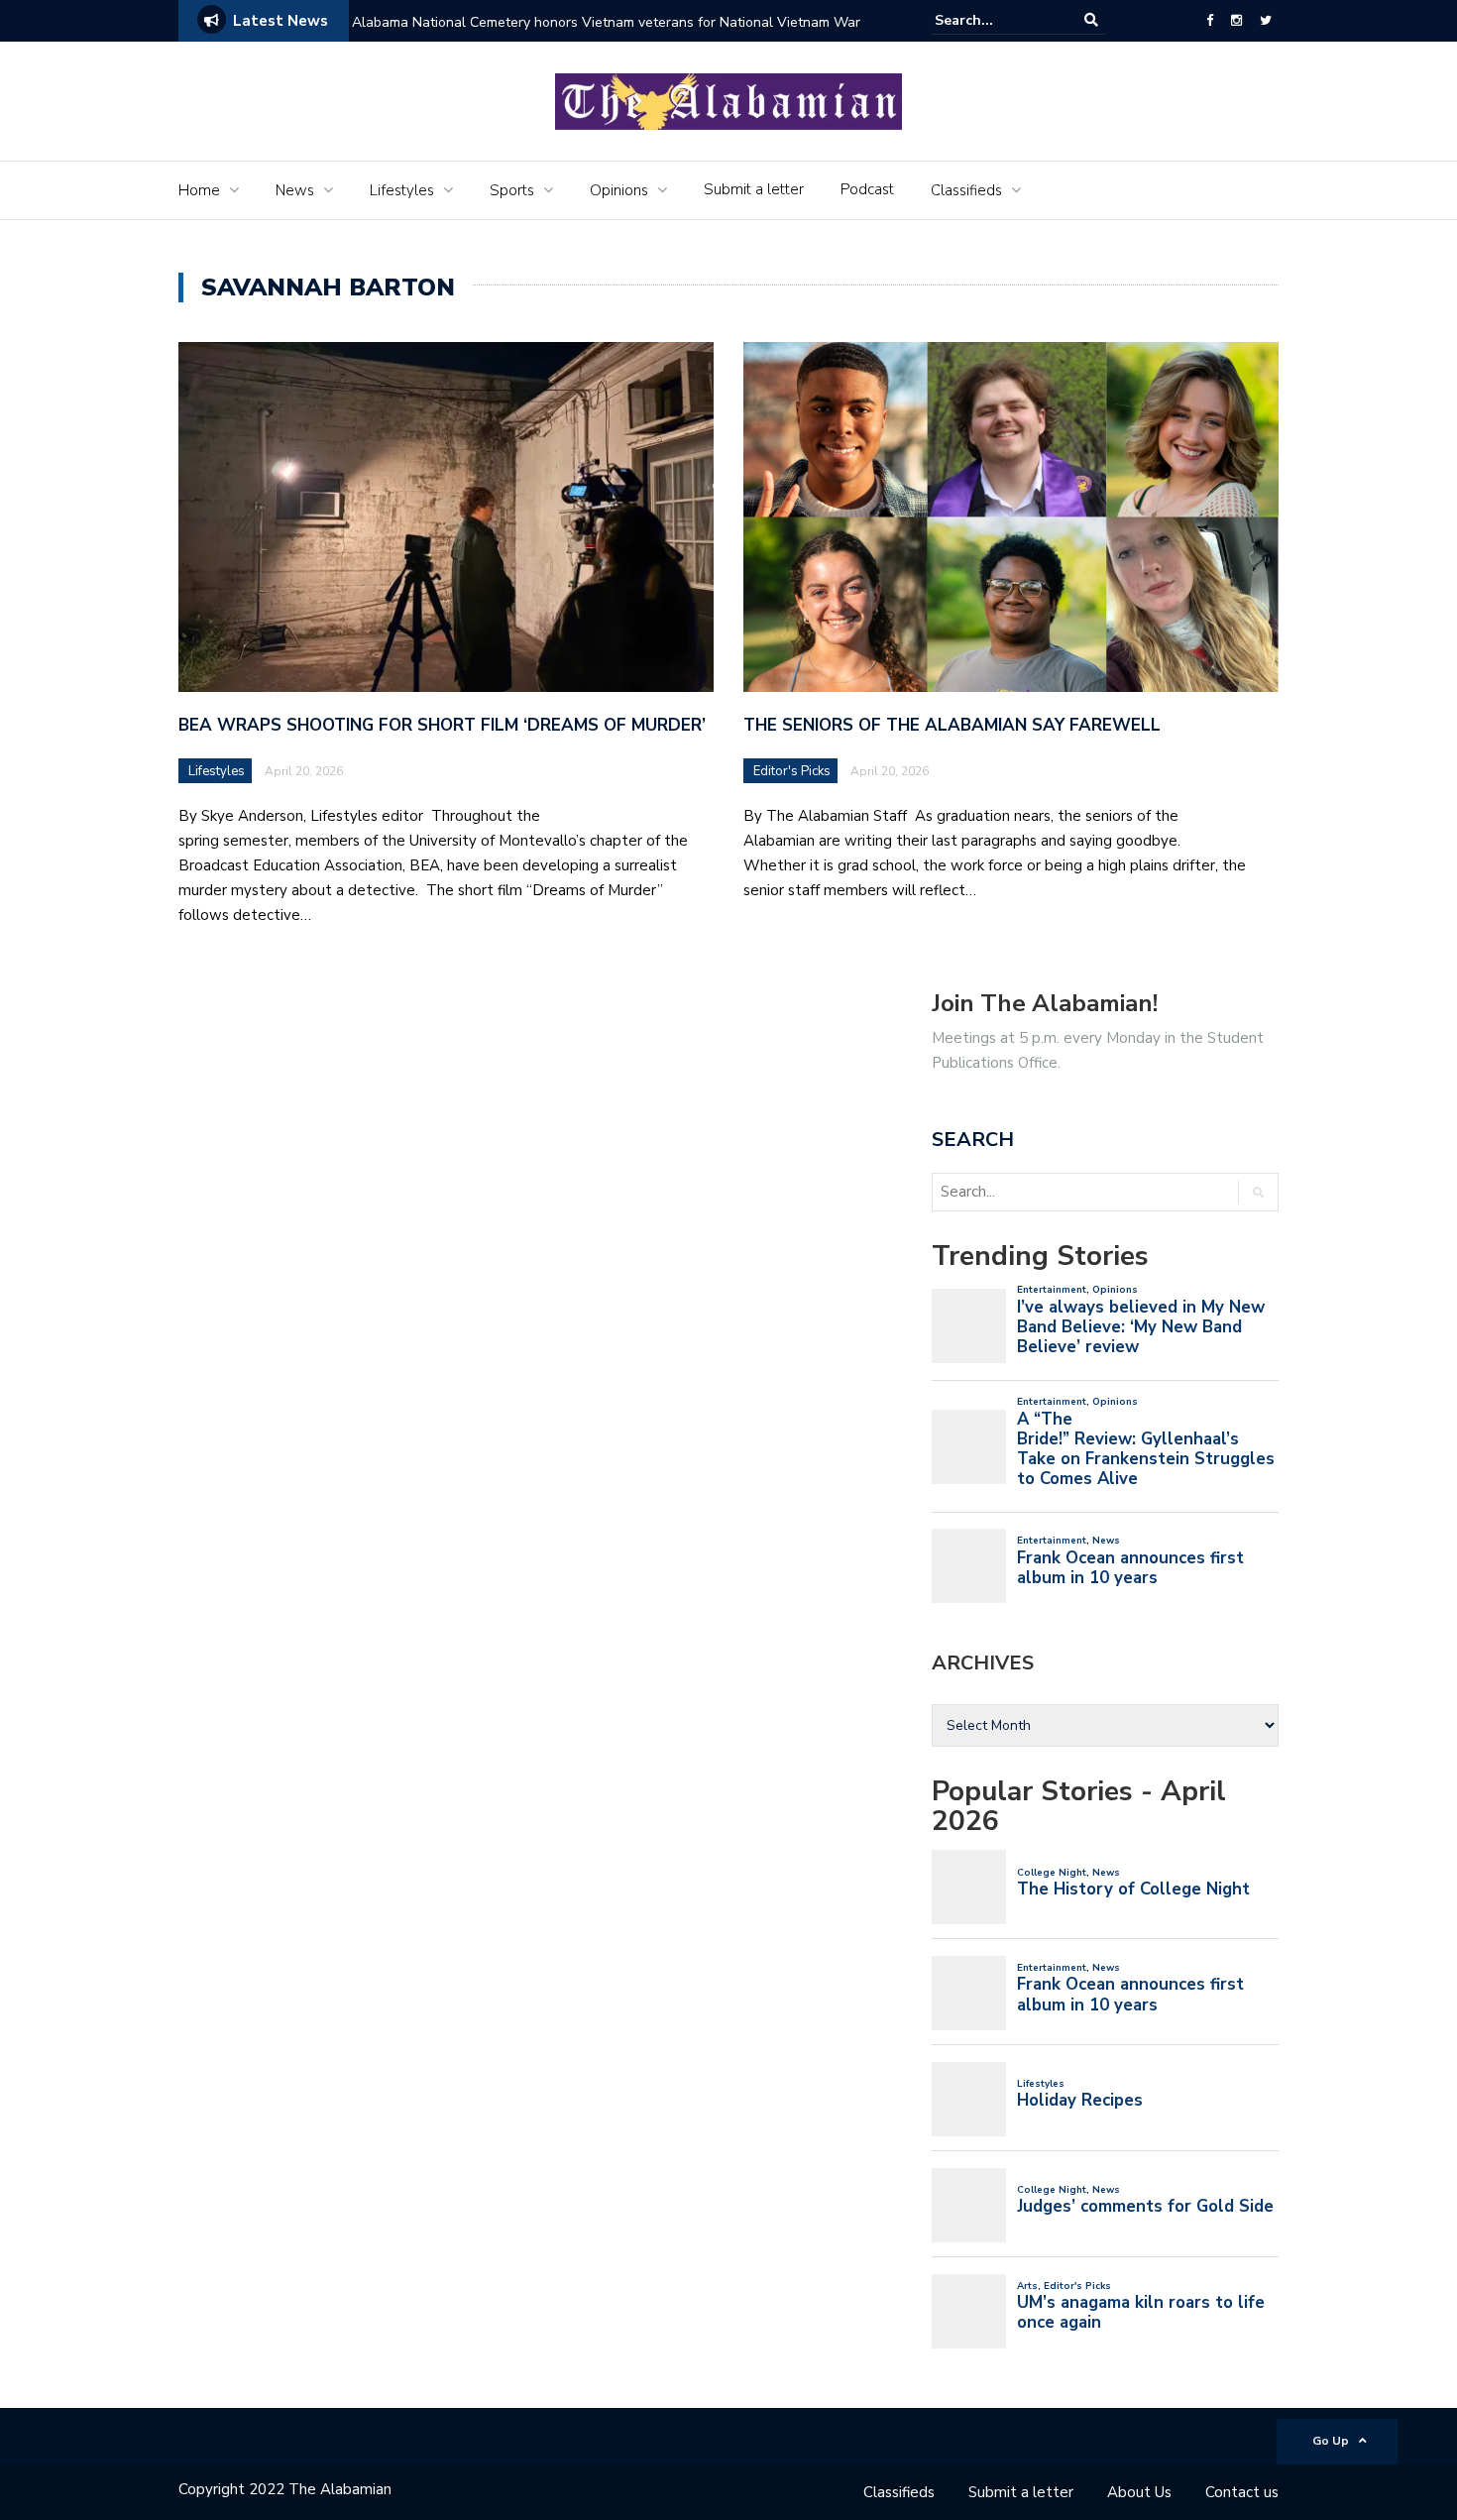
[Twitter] (1266, 21)
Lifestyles (402, 190)
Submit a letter (754, 189)
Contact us (1242, 2492)
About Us (1139, 2492)
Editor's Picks (792, 771)
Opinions (619, 190)
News (295, 190)
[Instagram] (1236, 21)
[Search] (1091, 20)
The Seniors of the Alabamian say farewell (954, 725)
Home (199, 190)
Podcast (867, 189)
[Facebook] (1210, 21)
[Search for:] (995, 20)
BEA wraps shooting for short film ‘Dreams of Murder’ (445, 725)
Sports (512, 190)
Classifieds (966, 190)
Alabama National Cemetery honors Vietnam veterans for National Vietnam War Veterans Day (606, 35)
